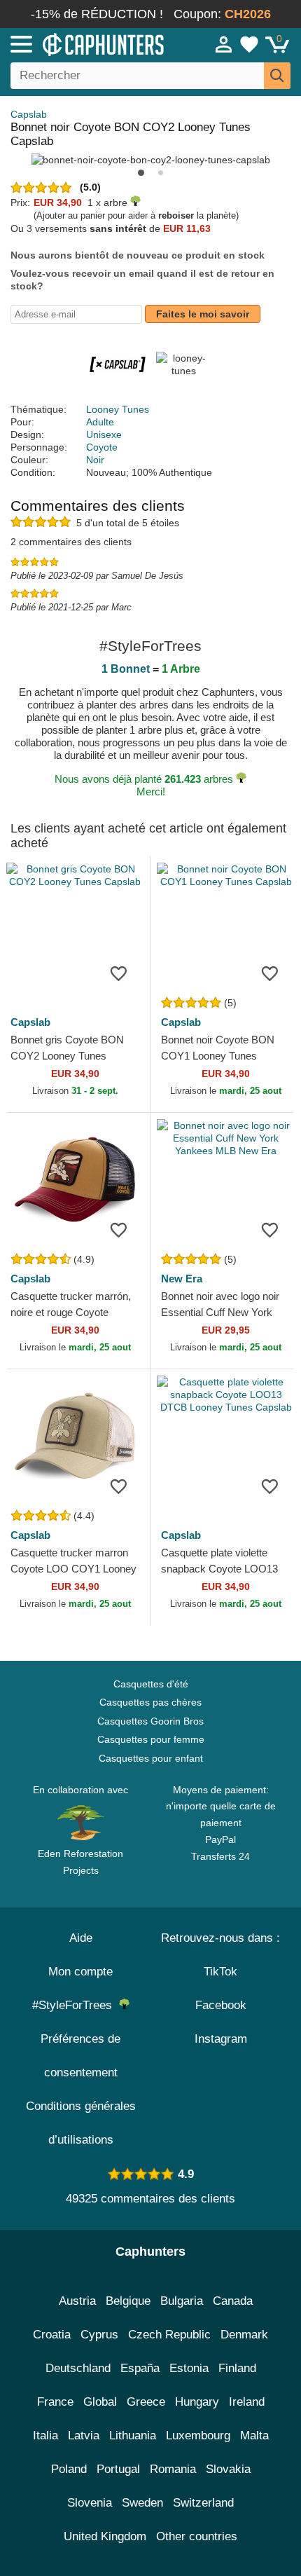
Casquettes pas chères (150, 1702)
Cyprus (99, 2335)
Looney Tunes (118, 409)
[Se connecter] (224, 44)
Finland (237, 2368)
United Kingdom (105, 2536)
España (140, 2368)
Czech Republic (169, 2335)
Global (100, 2402)
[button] (141, 173)
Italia (45, 2435)
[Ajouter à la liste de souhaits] (118, 973)
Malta (254, 2435)
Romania (173, 2469)
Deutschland (78, 2368)
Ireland (247, 2402)
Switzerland (203, 2503)
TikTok (220, 1972)
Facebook (221, 2005)
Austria (77, 2301)
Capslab (29, 114)
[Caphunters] (88, 43)
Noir (95, 460)
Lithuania (133, 2435)
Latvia (84, 2435)
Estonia (189, 2368)
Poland (69, 2469)
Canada (233, 2301)
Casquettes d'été (151, 1684)
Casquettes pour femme (151, 1739)
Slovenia (90, 2503)
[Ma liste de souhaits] (249, 44)
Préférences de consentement (80, 2056)
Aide (81, 1938)
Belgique (128, 2301)
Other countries (197, 2536)
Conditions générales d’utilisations (81, 2123)
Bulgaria (182, 2301)
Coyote (102, 447)
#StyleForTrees (76, 2005)
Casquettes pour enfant (151, 1758)
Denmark (244, 2335)
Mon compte (80, 1972)
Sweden (142, 2503)
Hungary (197, 2402)
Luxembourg (198, 2435)
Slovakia (228, 2469)
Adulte (100, 422)
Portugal (118, 2469)
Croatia (52, 2335)
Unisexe (104, 434)
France (55, 2402)
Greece (146, 2402)
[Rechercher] (277, 76)
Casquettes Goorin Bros (150, 1721)
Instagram (221, 2039)
